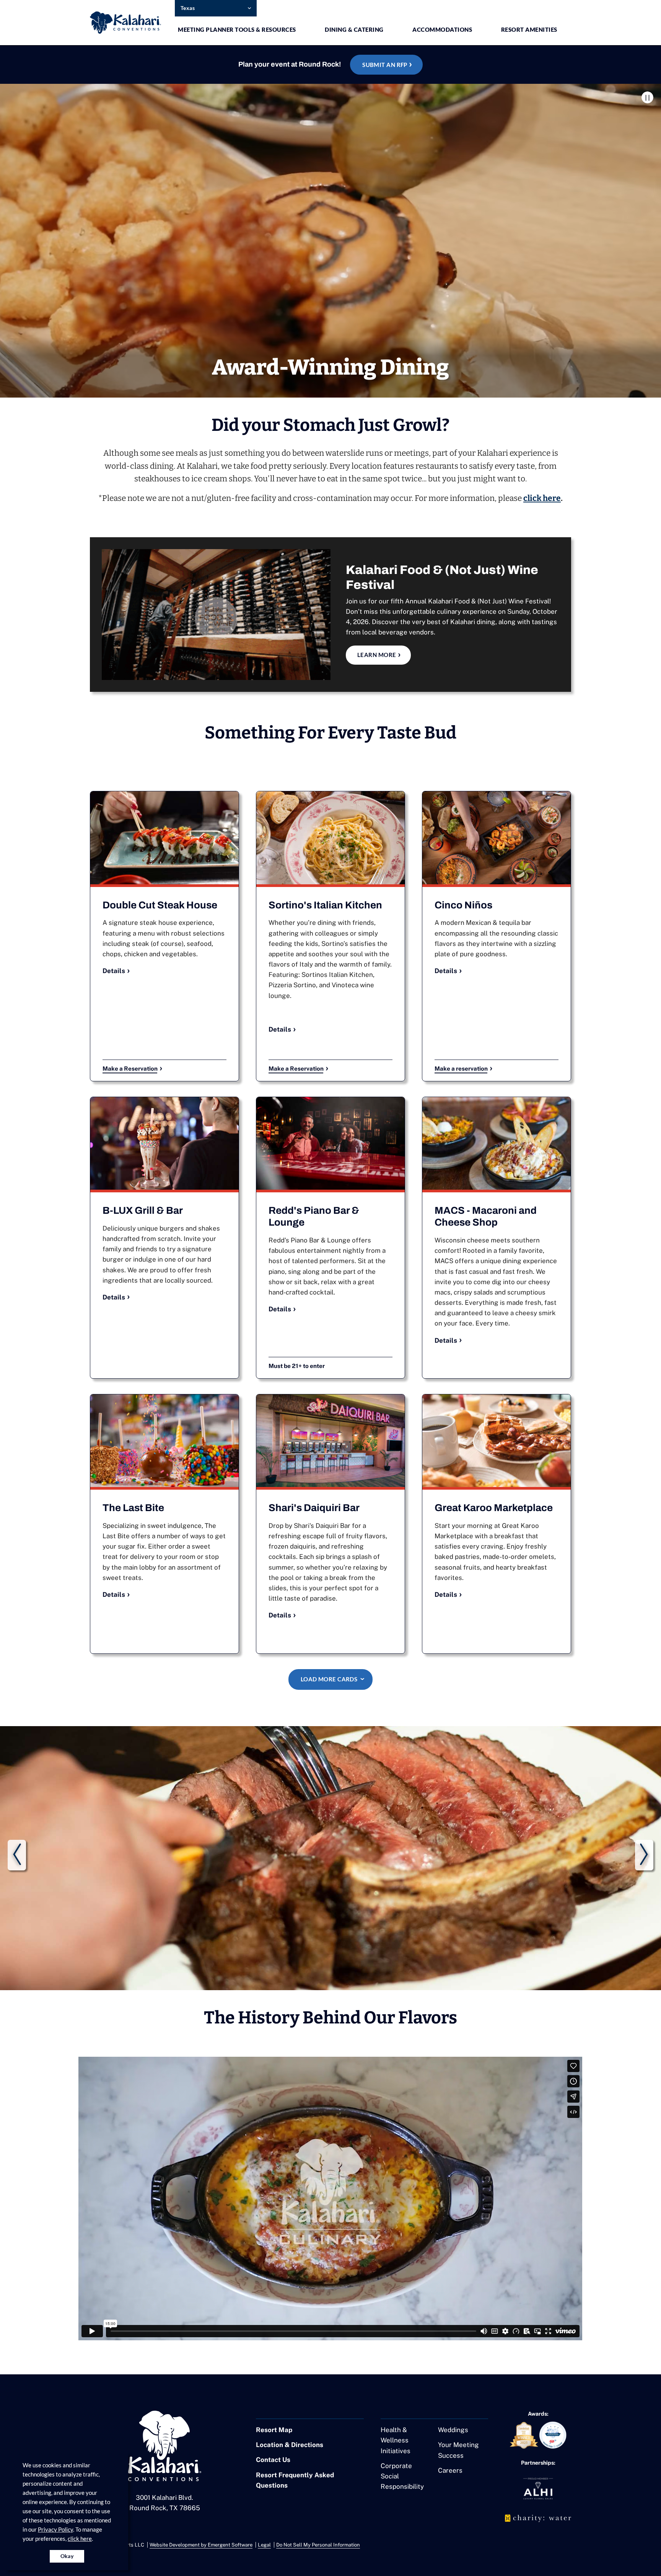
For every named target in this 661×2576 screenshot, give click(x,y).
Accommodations (442, 29)
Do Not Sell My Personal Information (318, 2545)
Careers (450, 2470)
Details (114, 971)
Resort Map (274, 2430)
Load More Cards (329, 1679)
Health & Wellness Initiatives (396, 2440)
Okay (67, 2556)
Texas (188, 8)
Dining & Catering (354, 29)
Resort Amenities (529, 29)
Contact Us (273, 2460)
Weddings (453, 2430)
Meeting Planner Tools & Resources (237, 29)
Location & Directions (290, 2445)
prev (17, 1855)
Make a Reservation (130, 1068)
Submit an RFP (385, 65)
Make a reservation (461, 1068)
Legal (264, 2545)
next (644, 1855)
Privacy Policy (55, 2529)
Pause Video (647, 97)
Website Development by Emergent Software (201, 2545)
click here (80, 2539)
